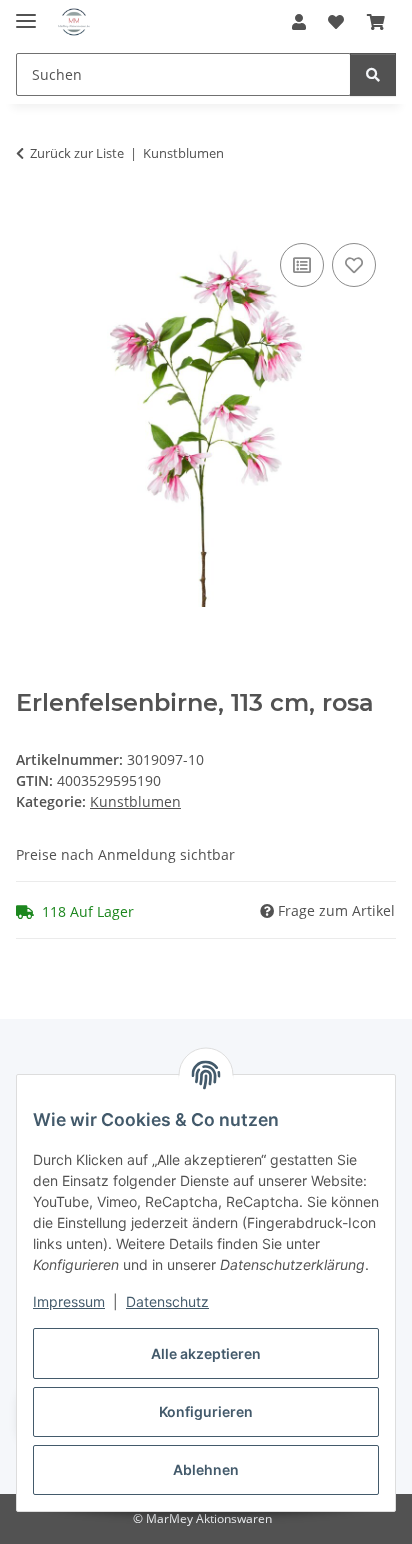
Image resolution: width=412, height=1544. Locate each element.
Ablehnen (206, 1469)
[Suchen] (373, 74)
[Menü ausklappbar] (26, 12)
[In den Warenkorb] (32, 216)
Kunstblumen (135, 801)
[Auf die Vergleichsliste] (302, 265)
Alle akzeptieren (206, 1353)
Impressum (69, 1301)
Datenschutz (167, 1301)
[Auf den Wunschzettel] (354, 265)
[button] (299, 22)
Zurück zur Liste (77, 153)
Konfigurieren (206, 1411)
